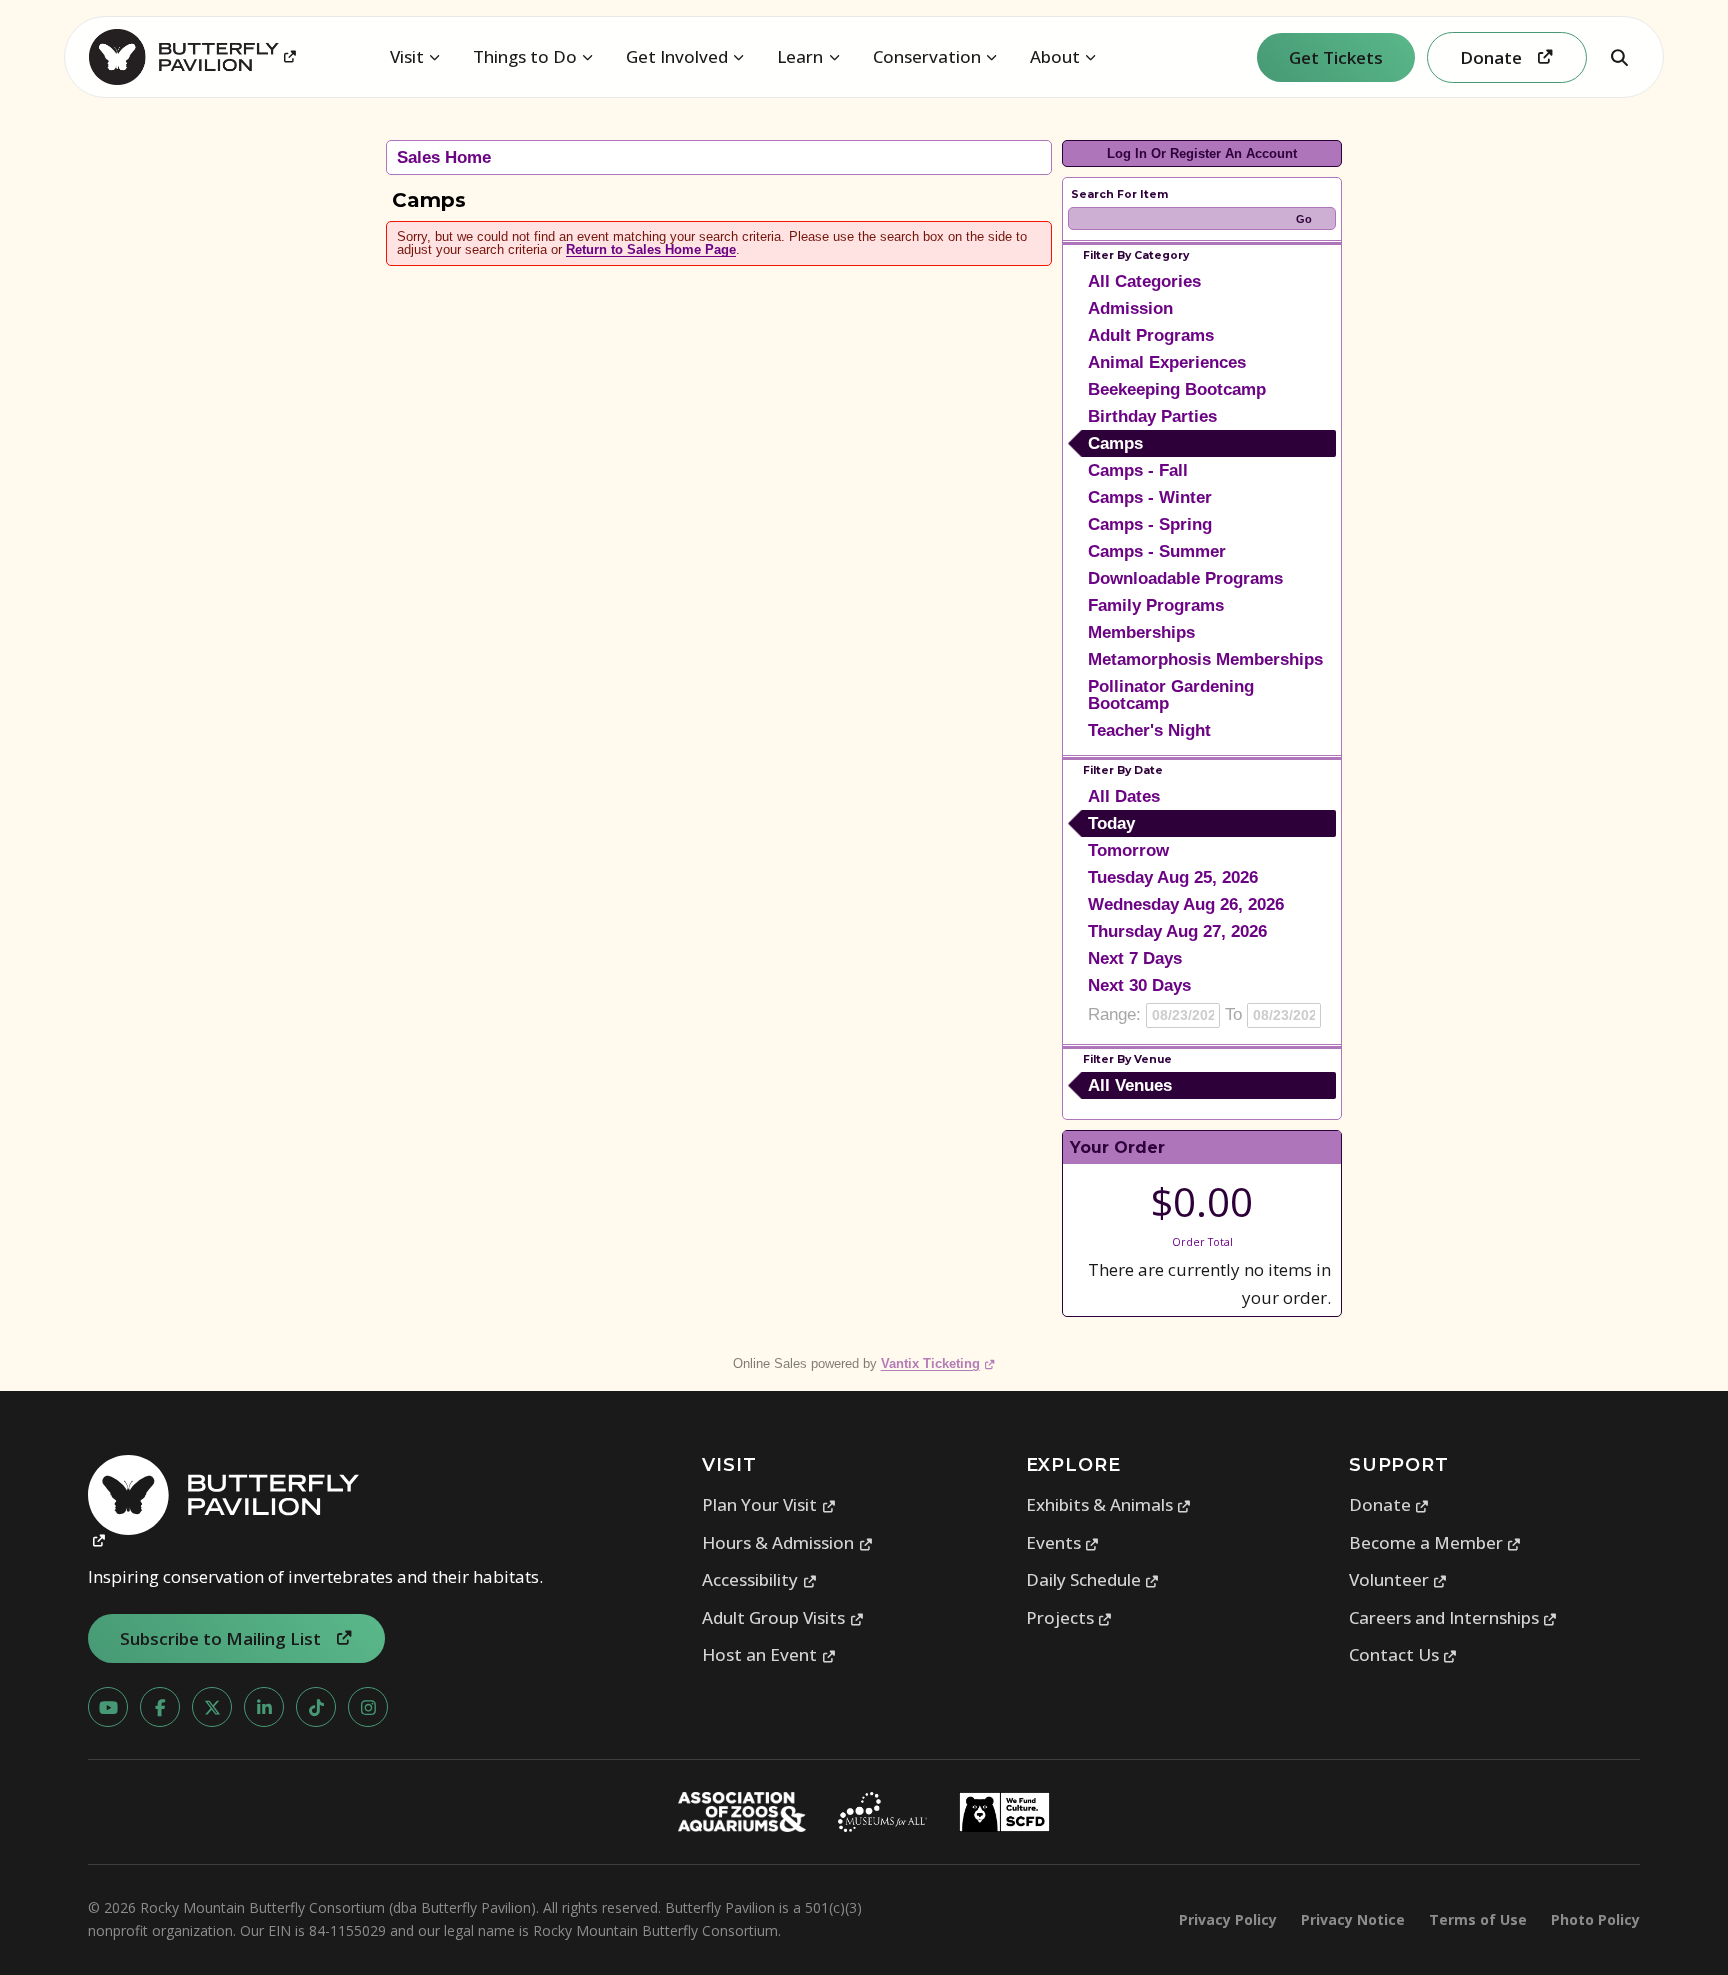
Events (1063, 1542)
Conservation (927, 56)
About (1055, 56)
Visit (407, 56)
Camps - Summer (1157, 551)
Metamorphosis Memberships (1205, 659)
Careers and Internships (1453, 1617)
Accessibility (759, 1579)
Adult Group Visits (783, 1617)
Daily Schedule (1093, 1579)
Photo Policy (1595, 1919)
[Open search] (1619, 57)
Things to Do (525, 56)
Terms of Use (1478, 1919)
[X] (212, 1707)
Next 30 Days (1139, 985)
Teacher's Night (1149, 730)
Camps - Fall (1138, 470)
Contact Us (1403, 1654)
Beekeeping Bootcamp (1177, 389)
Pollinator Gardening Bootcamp (1171, 695)
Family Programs (1156, 605)
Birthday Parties (1152, 416)
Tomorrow (1128, 850)
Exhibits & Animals (1109, 1504)
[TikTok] (316, 1707)
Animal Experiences (1167, 362)
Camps (1115, 443)
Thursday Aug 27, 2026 (1177, 931)
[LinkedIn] (264, 1707)
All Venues (1130, 1085)
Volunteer (1398, 1579)
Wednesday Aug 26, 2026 (1186, 904)
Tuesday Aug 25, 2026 (1173, 877)
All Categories (1144, 281)
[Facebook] (160, 1707)
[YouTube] (108, 1707)
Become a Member (1435, 1542)
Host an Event (769, 1654)
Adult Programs (1151, 335)
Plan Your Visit (769, 1504)
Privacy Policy (1228, 1919)
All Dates (1124, 796)
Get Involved (677, 56)
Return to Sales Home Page (651, 249)
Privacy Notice (1353, 1919)
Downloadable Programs (1185, 578)
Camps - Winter (1150, 497)
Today (1111, 823)
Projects (1069, 1617)
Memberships (1141, 632)
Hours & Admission (787, 1542)
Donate (1389, 1504)
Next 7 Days (1135, 958)
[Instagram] (368, 1707)
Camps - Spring (1150, 524)
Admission (1130, 308)
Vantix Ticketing (938, 1363)
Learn (800, 56)
